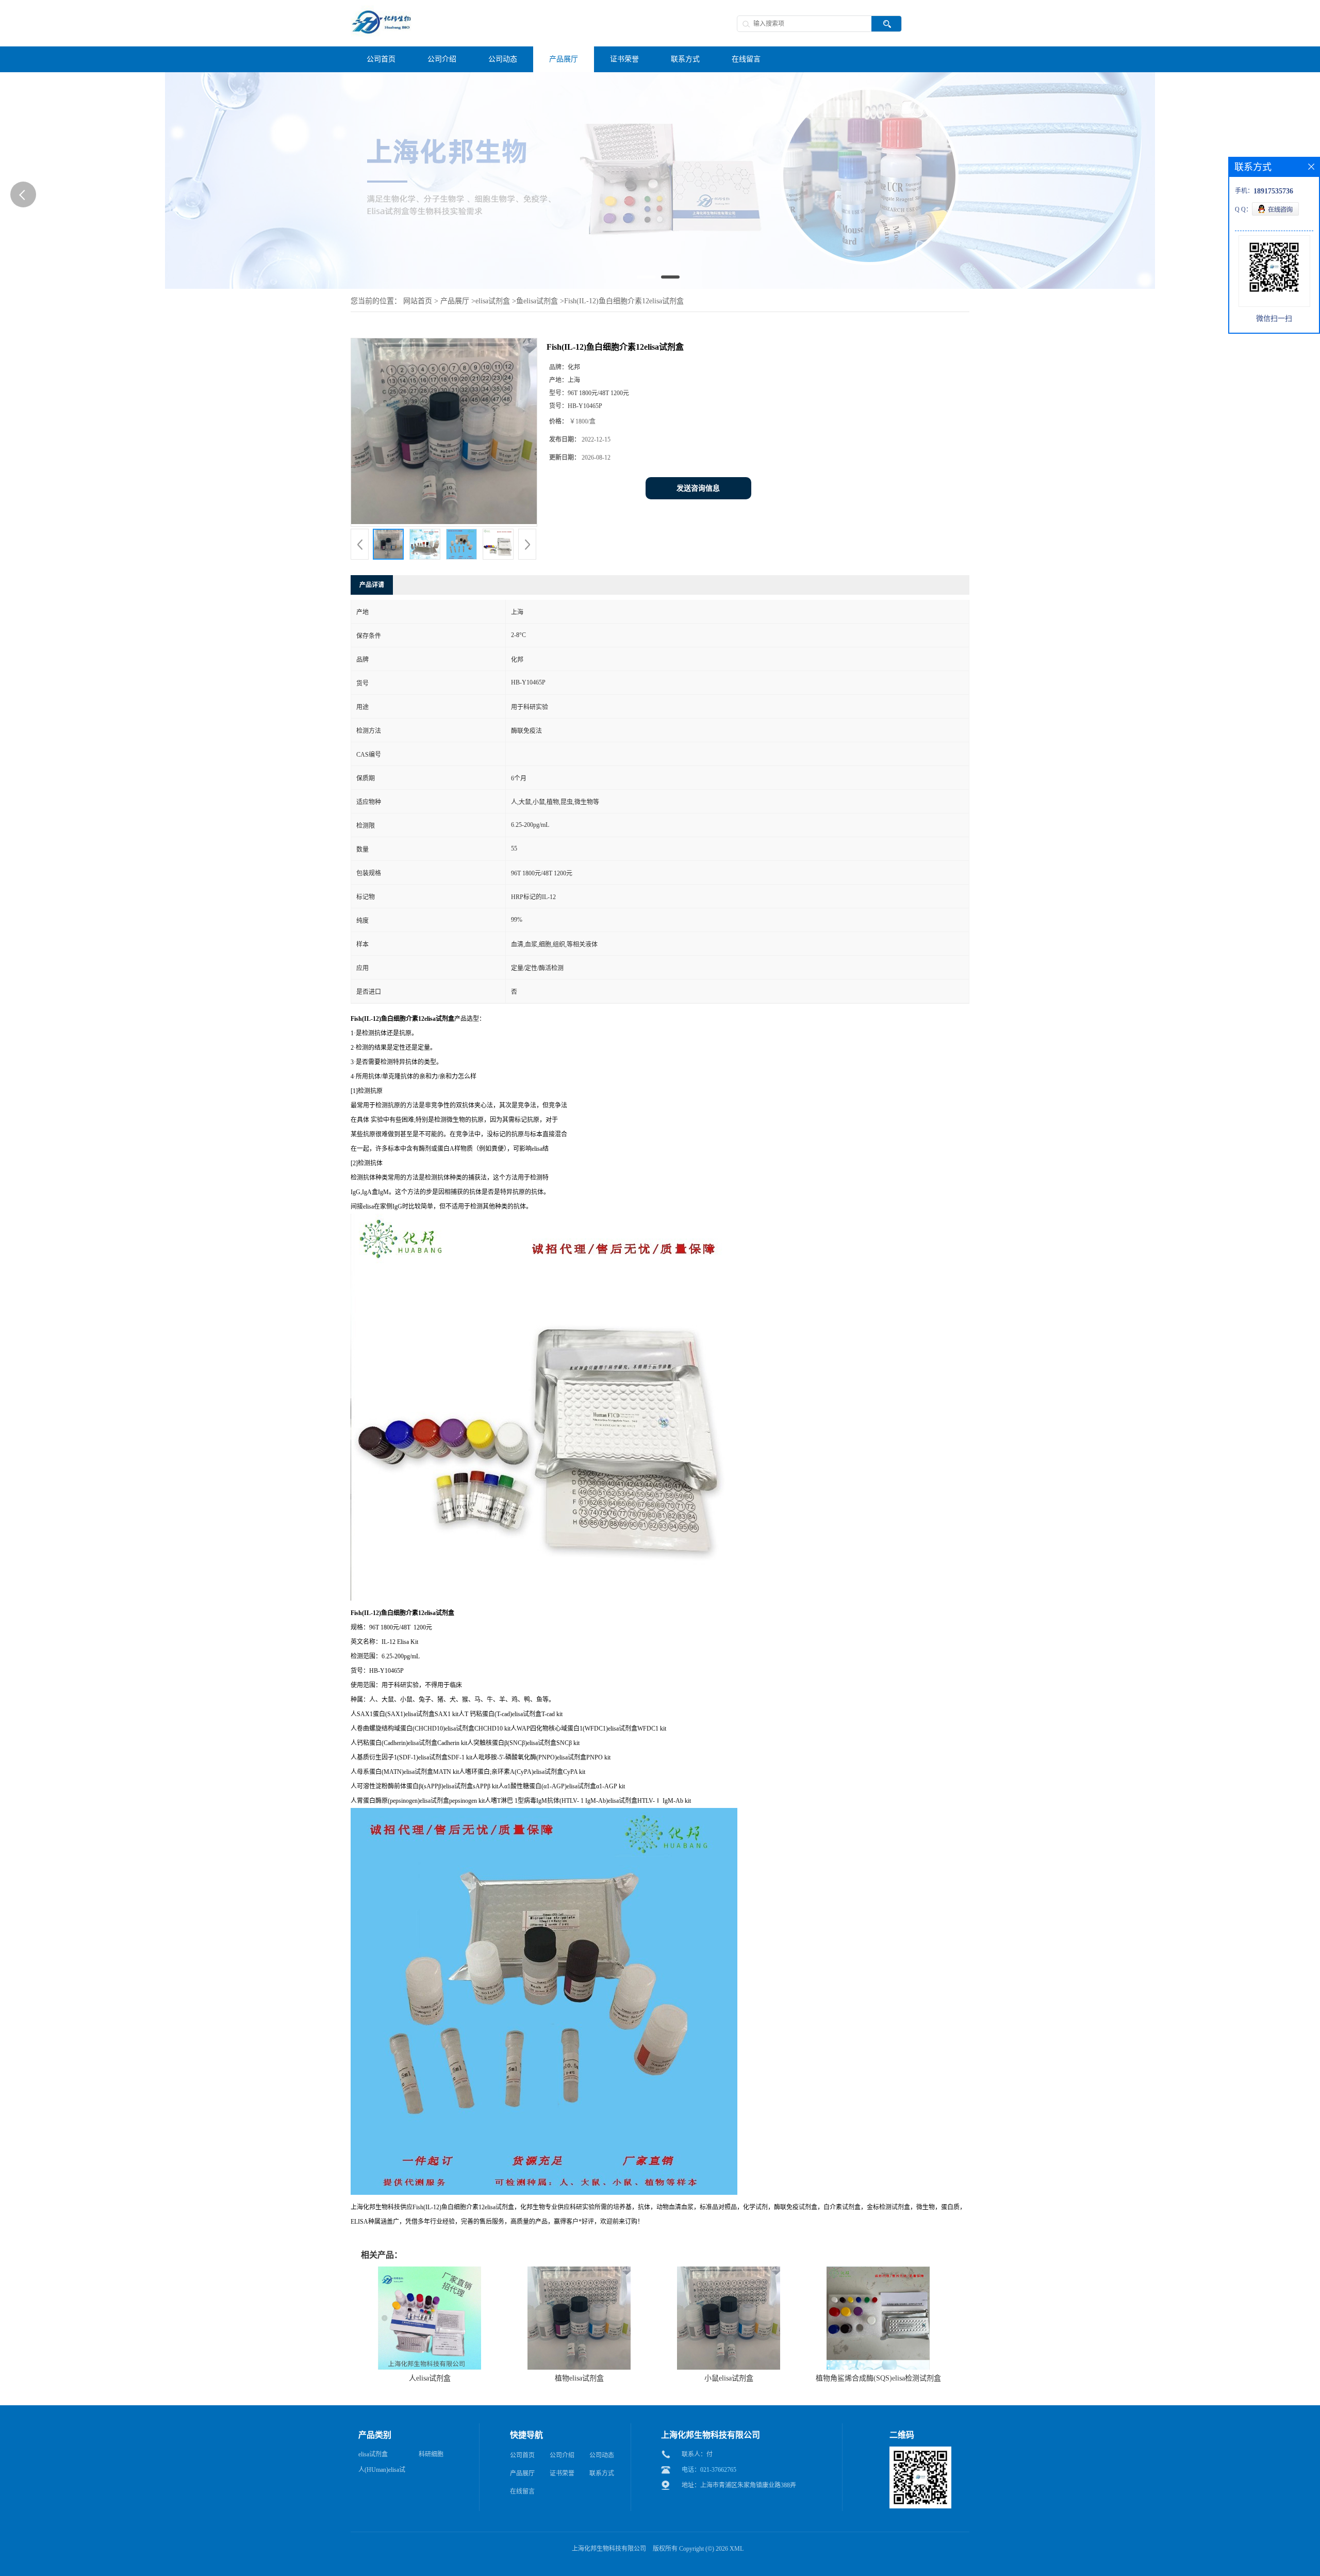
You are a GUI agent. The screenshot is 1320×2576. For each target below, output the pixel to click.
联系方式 (602, 2473)
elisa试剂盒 (493, 301)
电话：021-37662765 (709, 2470)
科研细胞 (431, 2454)
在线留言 (522, 2491)
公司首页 (522, 2455)
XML (737, 2549)
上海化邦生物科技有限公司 (609, 2549)
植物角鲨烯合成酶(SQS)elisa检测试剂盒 (878, 2378)
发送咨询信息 (698, 488)
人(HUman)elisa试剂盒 (382, 2472)
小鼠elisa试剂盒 (729, 2378)
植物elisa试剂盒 (579, 2378)
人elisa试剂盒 (430, 2378)
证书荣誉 (562, 2473)
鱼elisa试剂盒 (537, 301)
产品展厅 (455, 301)
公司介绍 (562, 2455)
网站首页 (418, 301)
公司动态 (602, 2455)
